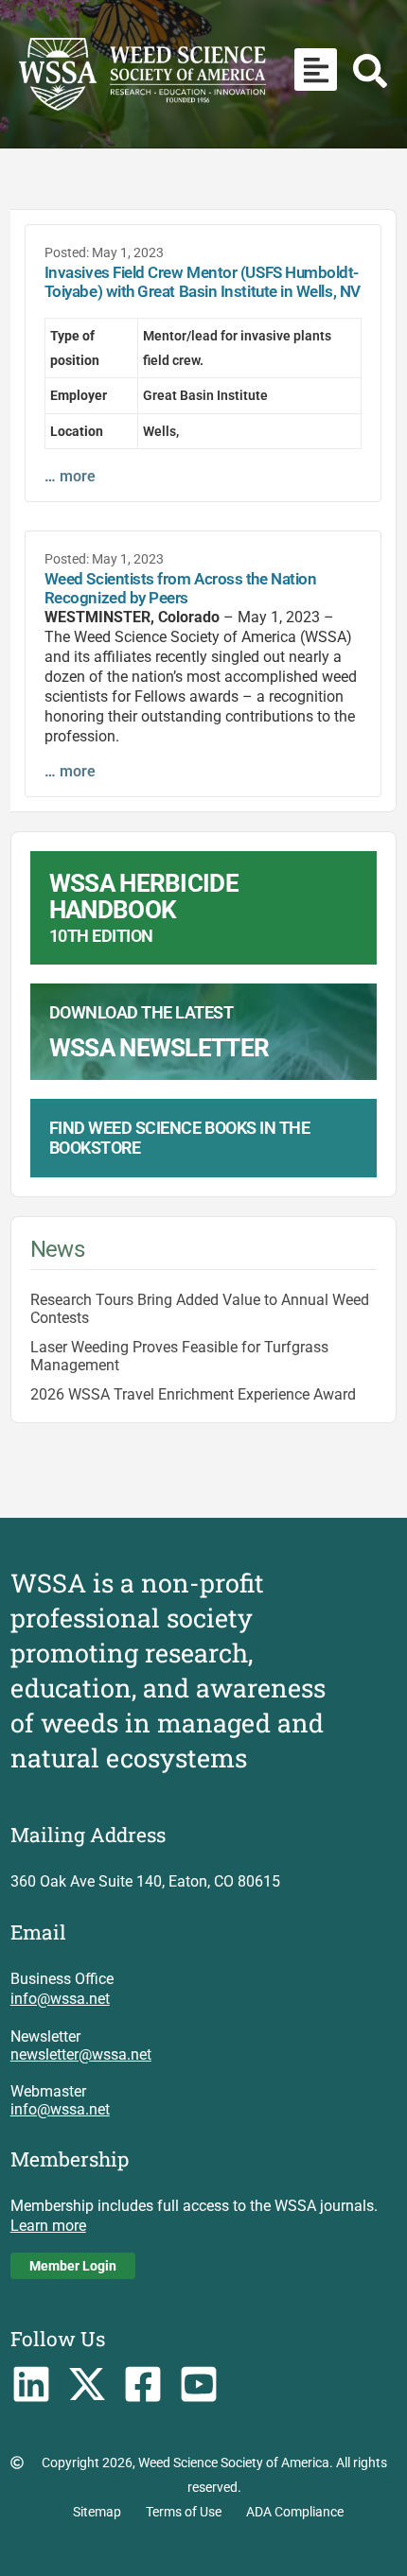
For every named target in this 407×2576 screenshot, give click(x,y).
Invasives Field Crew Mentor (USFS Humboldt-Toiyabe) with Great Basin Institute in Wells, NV (203, 282)
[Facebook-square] (142, 2385)
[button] (316, 70)
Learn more (48, 2226)
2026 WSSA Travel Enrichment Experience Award (193, 1394)
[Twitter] (88, 2385)
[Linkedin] (32, 2385)
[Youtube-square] (198, 2385)
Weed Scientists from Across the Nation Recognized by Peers (181, 588)
